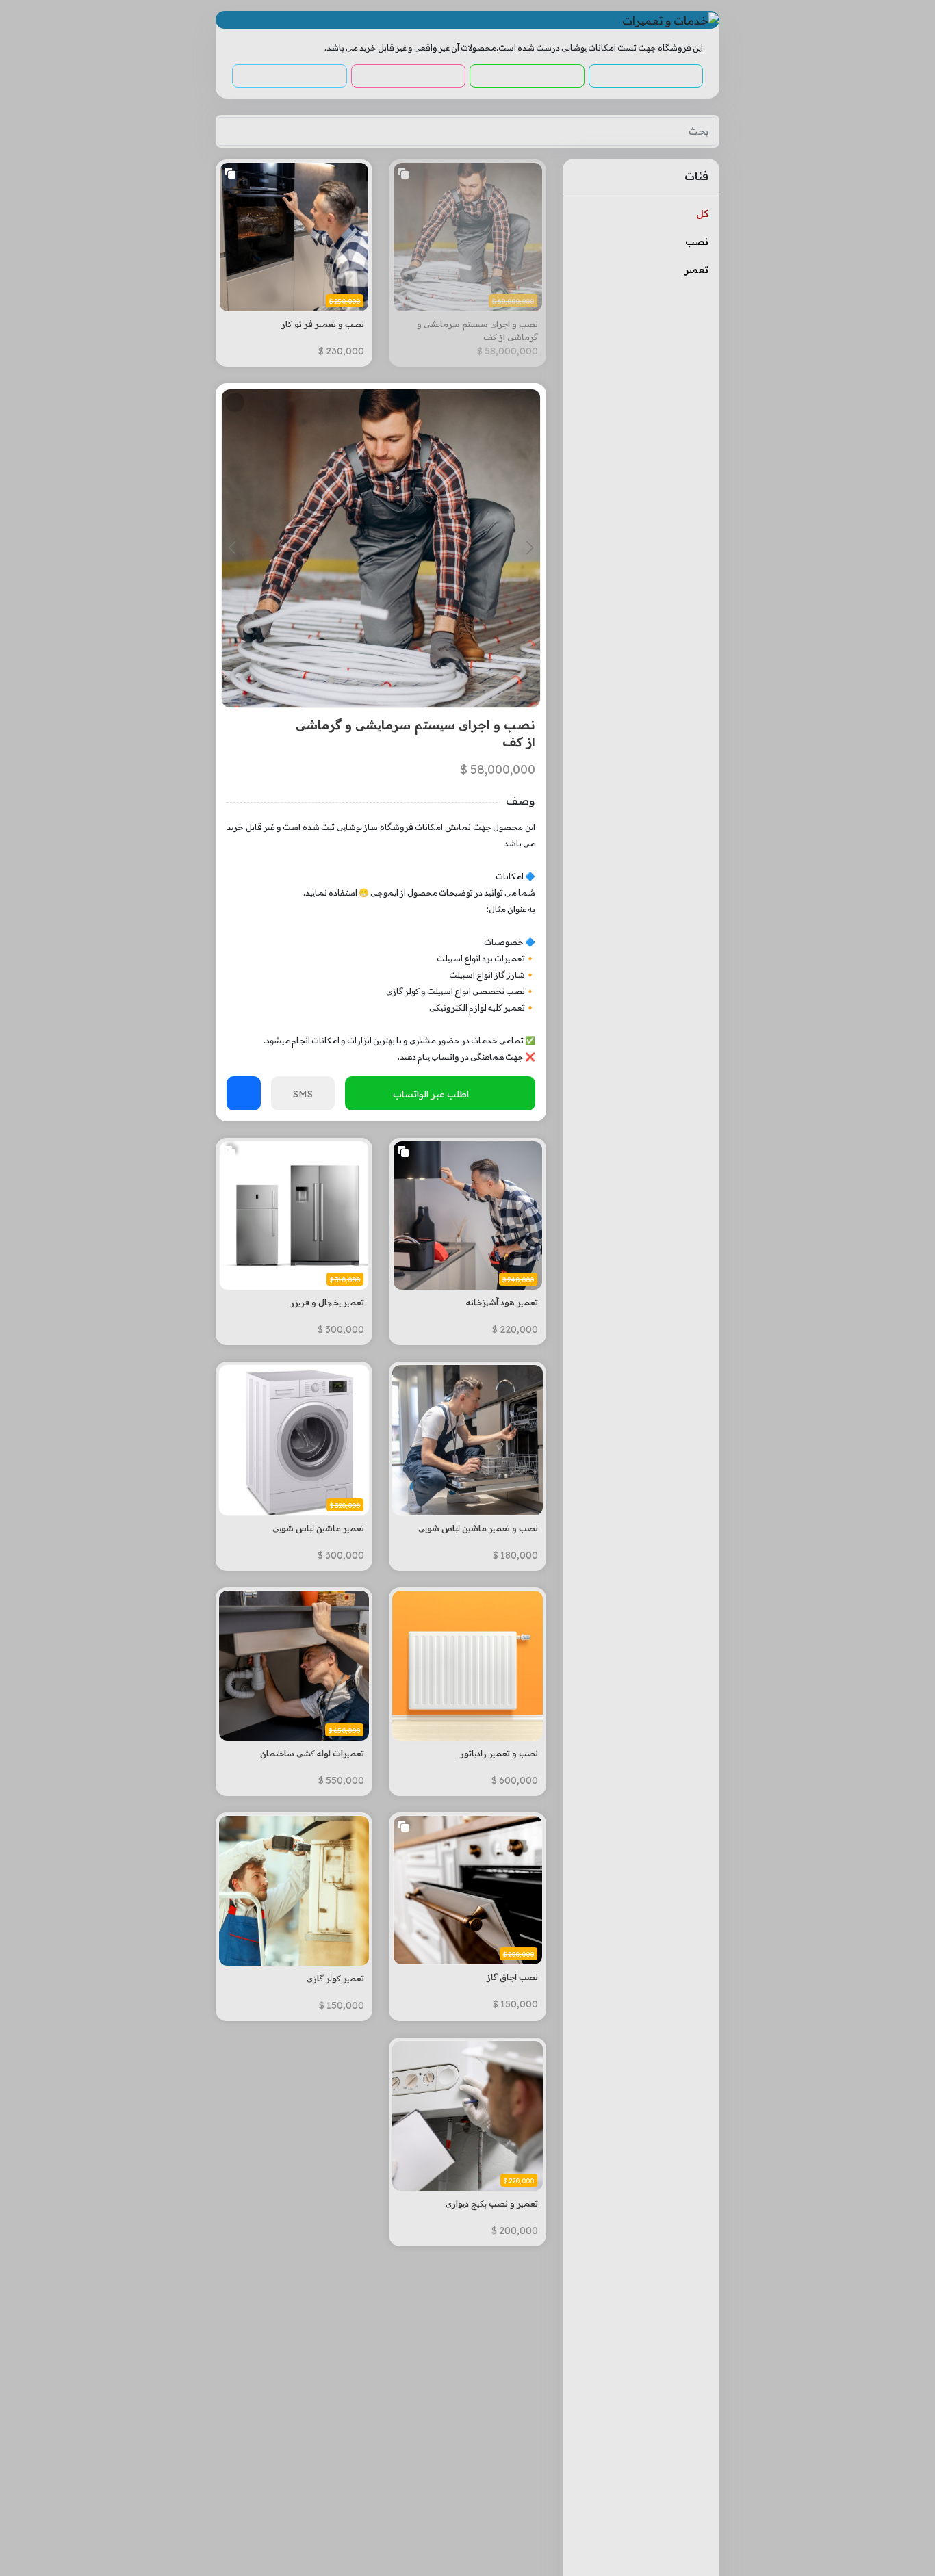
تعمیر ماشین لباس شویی (318, 1528)
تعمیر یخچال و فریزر (327, 1302)
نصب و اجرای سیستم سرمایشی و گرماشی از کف (477, 330)
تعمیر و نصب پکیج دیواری (491, 2203)
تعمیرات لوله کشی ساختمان (312, 1753)
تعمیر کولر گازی (335, 1978)
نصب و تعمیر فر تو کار (323, 324)
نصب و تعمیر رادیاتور (499, 1753)
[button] (529, 548)
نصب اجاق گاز (512, 1977)
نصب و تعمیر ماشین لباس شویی (478, 1528)
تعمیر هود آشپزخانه (502, 1302)
